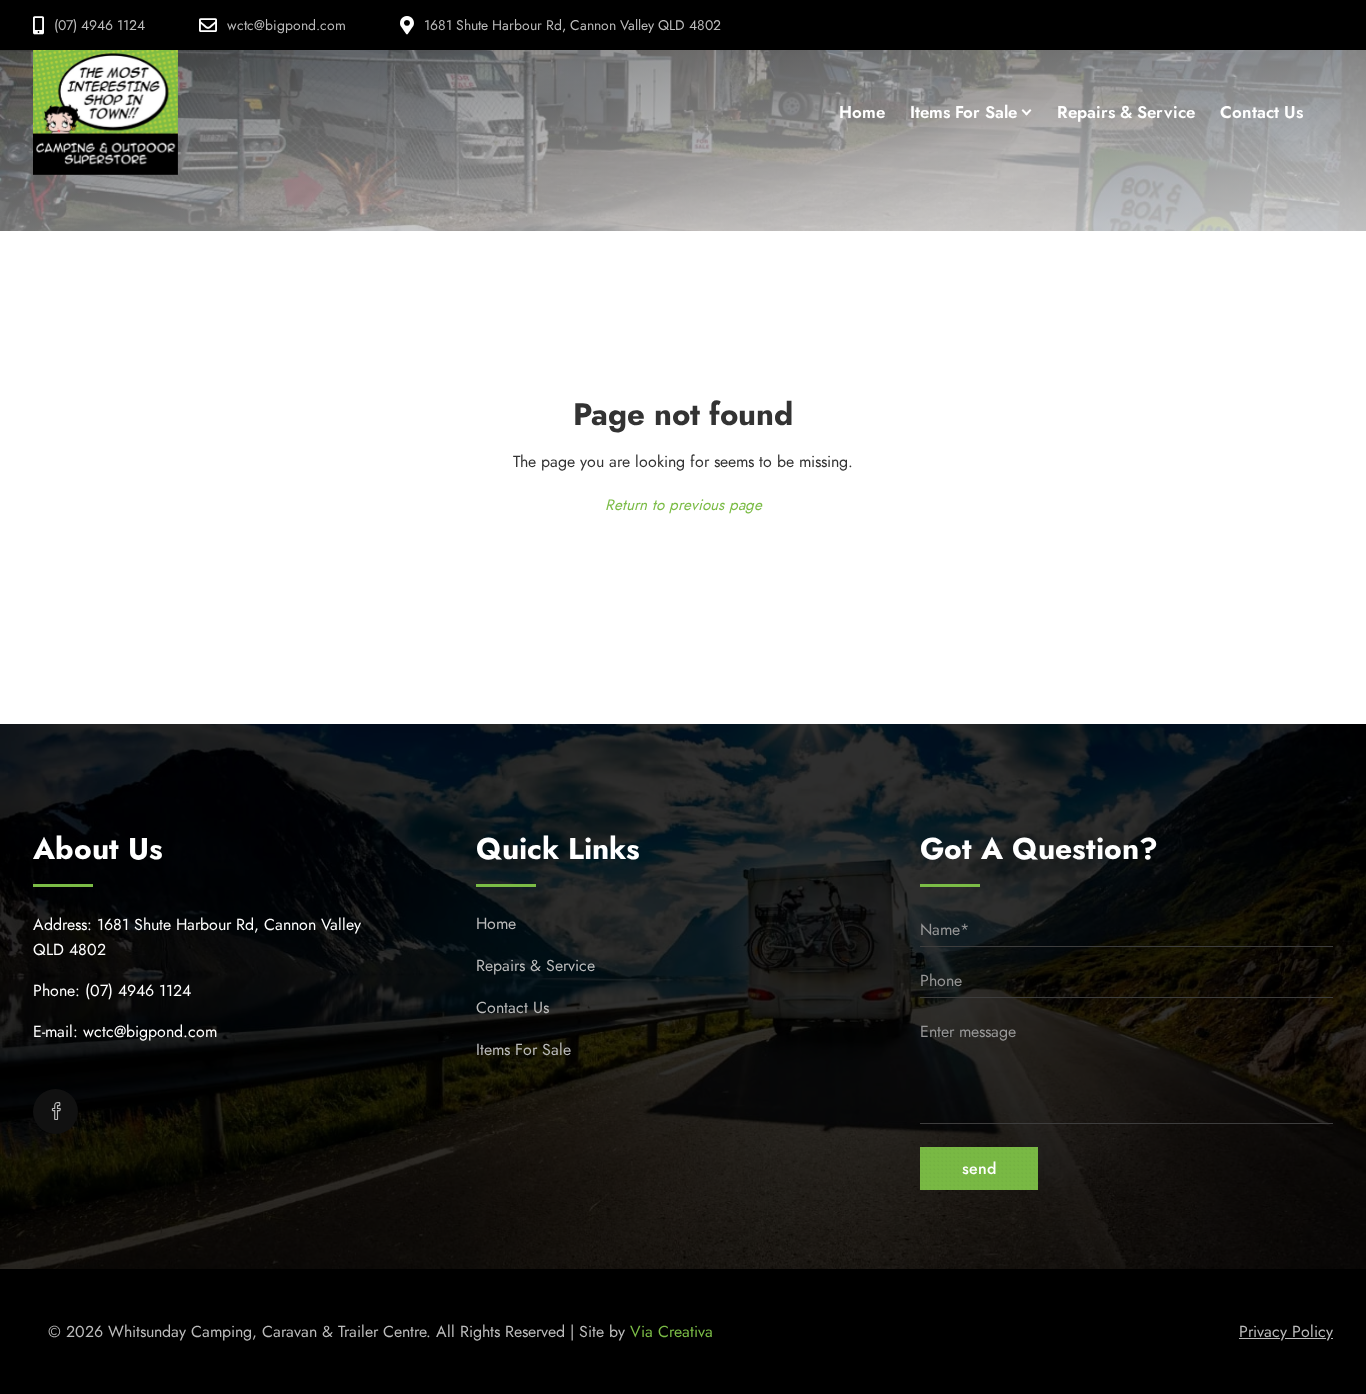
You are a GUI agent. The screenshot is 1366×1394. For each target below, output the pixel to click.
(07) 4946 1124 (99, 25)
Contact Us (512, 1007)
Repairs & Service (535, 965)
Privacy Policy (1286, 1331)
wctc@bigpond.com (286, 25)
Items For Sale (523, 1049)
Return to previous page (683, 505)
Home (496, 923)
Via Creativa (671, 1331)
